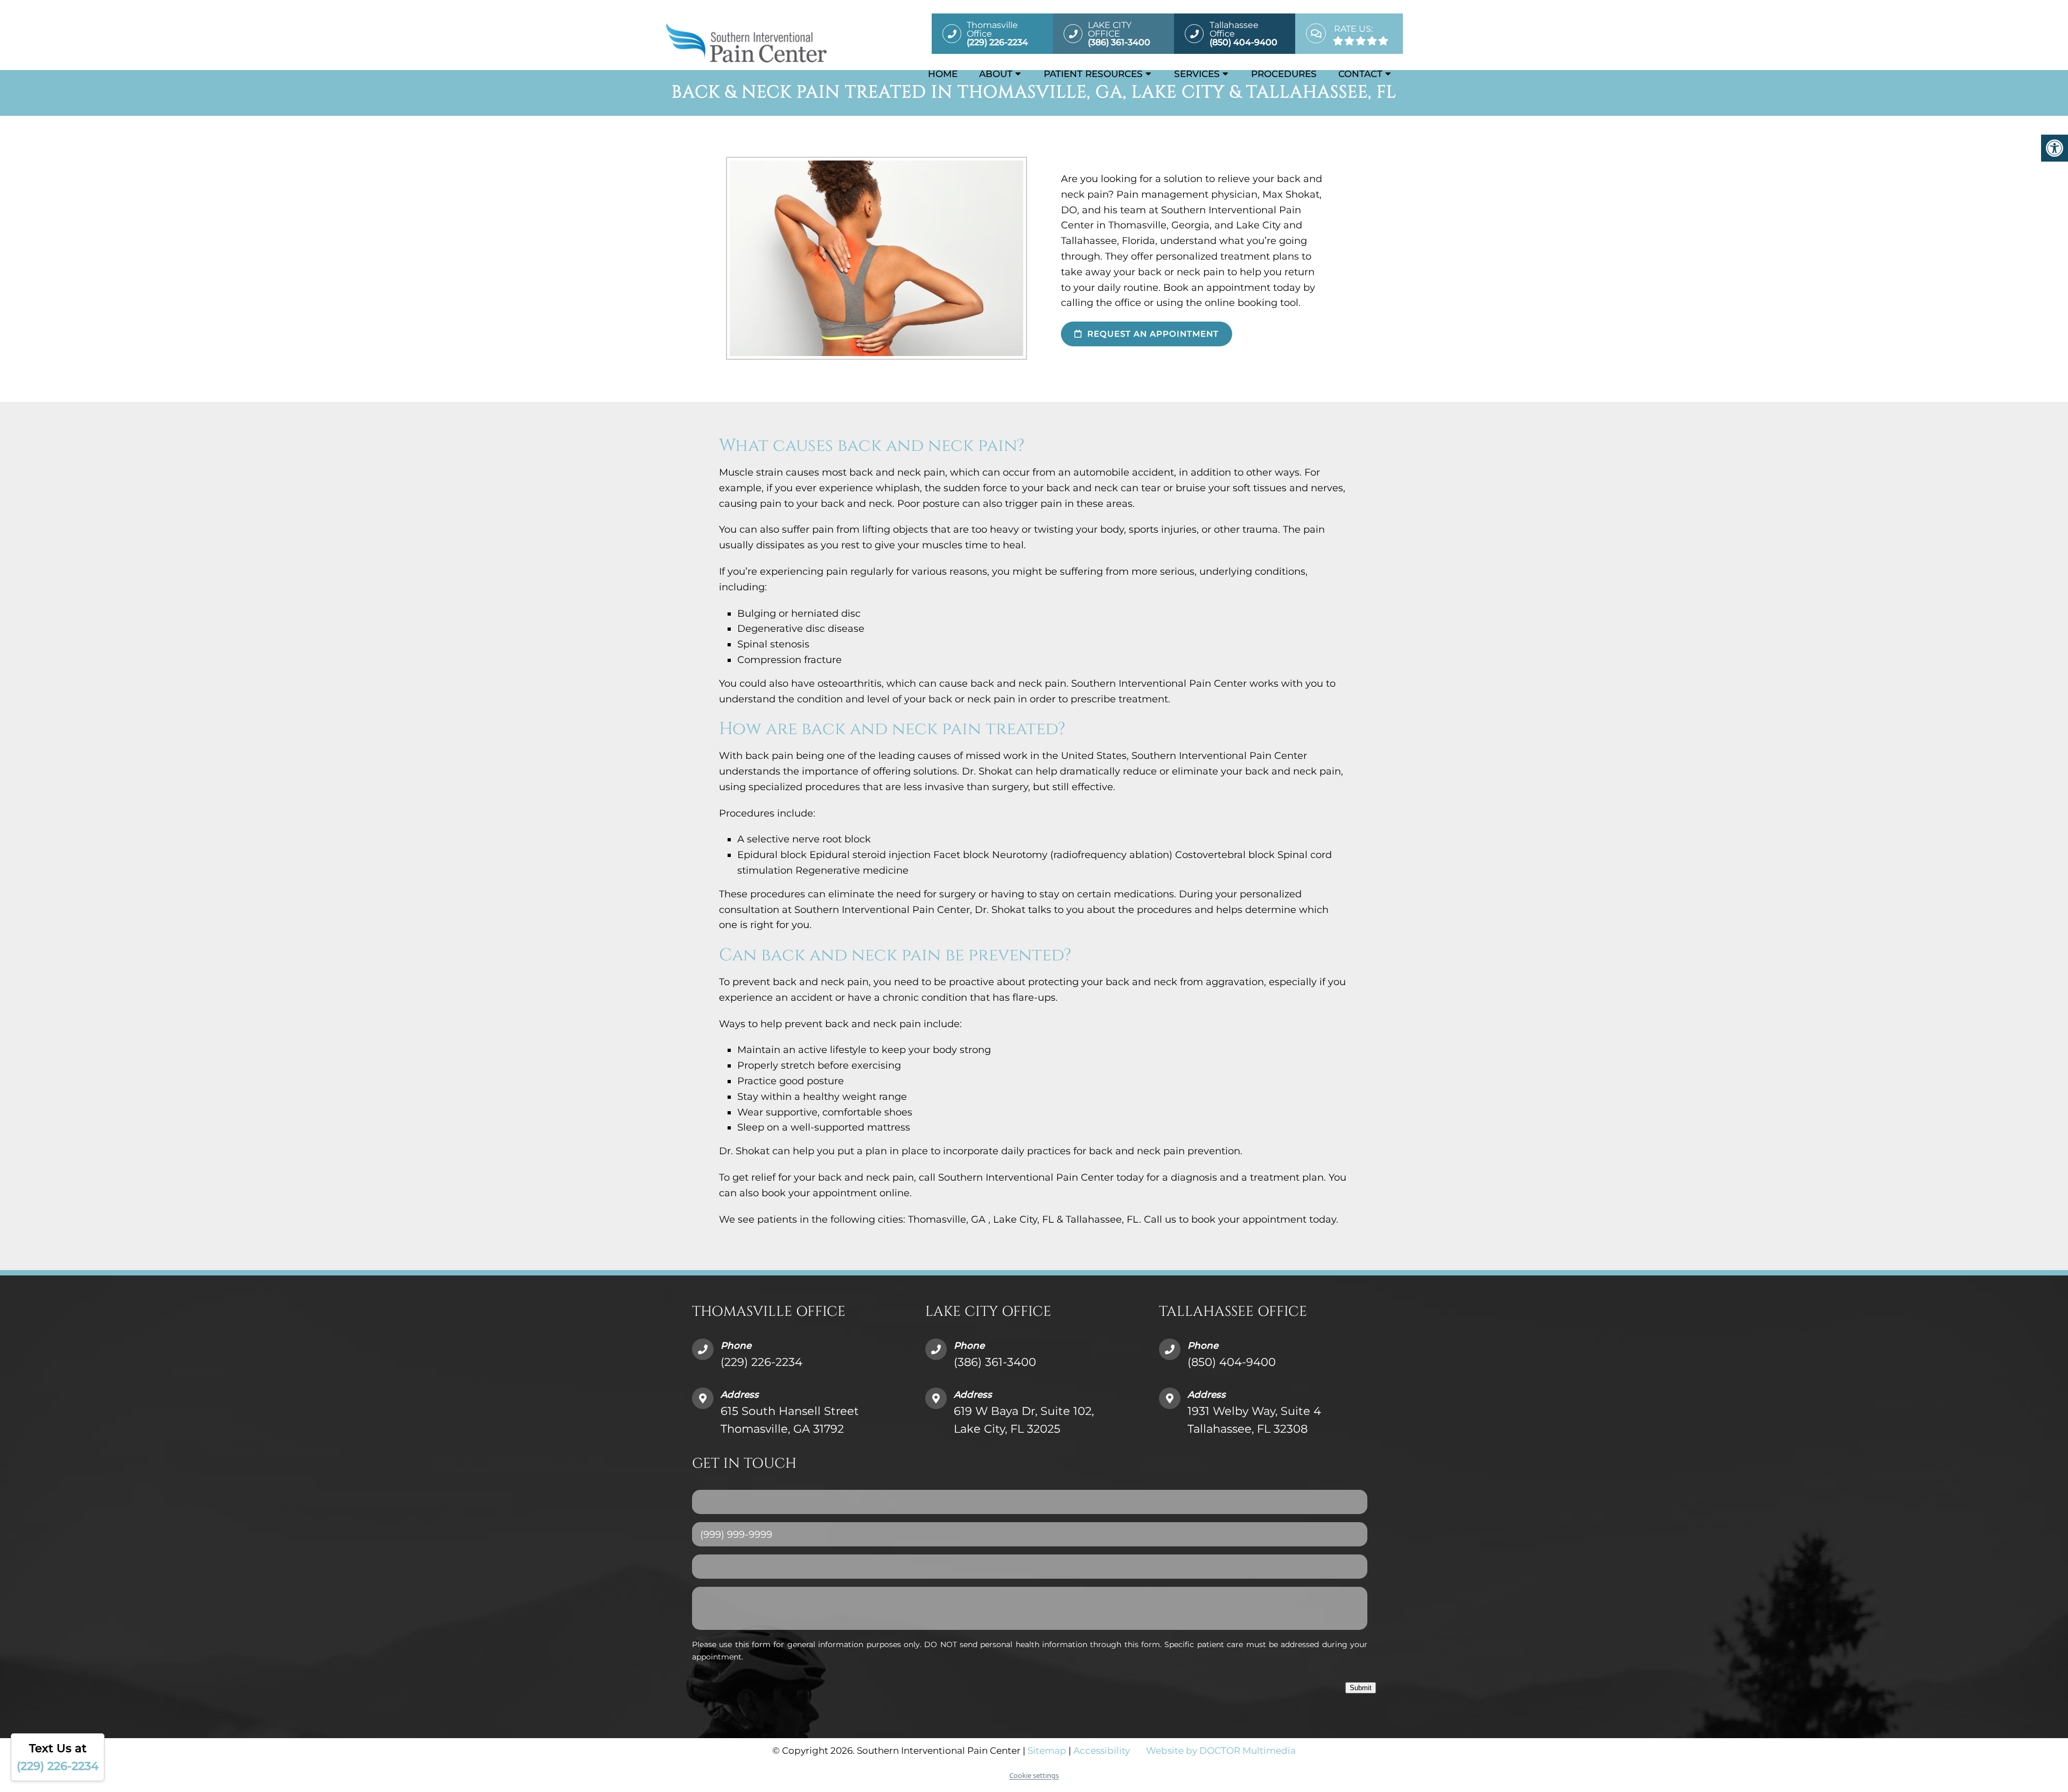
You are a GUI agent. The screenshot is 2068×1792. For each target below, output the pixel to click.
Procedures (1284, 74)
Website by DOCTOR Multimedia (1221, 1751)
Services (1197, 74)
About (996, 74)
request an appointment (1152, 334)
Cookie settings (1034, 1775)
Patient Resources (1093, 74)
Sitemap (1047, 1751)
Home (943, 74)
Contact (1360, 74)
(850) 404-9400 (1232, 1362)
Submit (1361, 1688)
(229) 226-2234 (761, 1362)
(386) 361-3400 (995, 1362)
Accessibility (1102, 1751)
